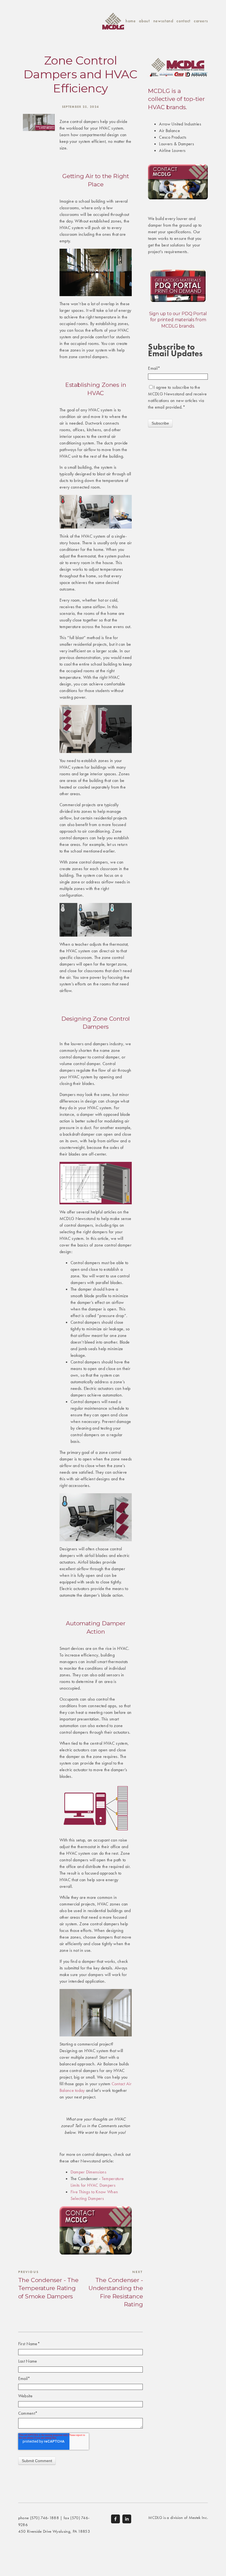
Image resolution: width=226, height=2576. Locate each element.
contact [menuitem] (183, 21)
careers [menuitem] (201, 21)
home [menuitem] (131, 21)
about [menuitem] (144, 21)
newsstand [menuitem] (163, 21)
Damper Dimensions (88, 2172)
